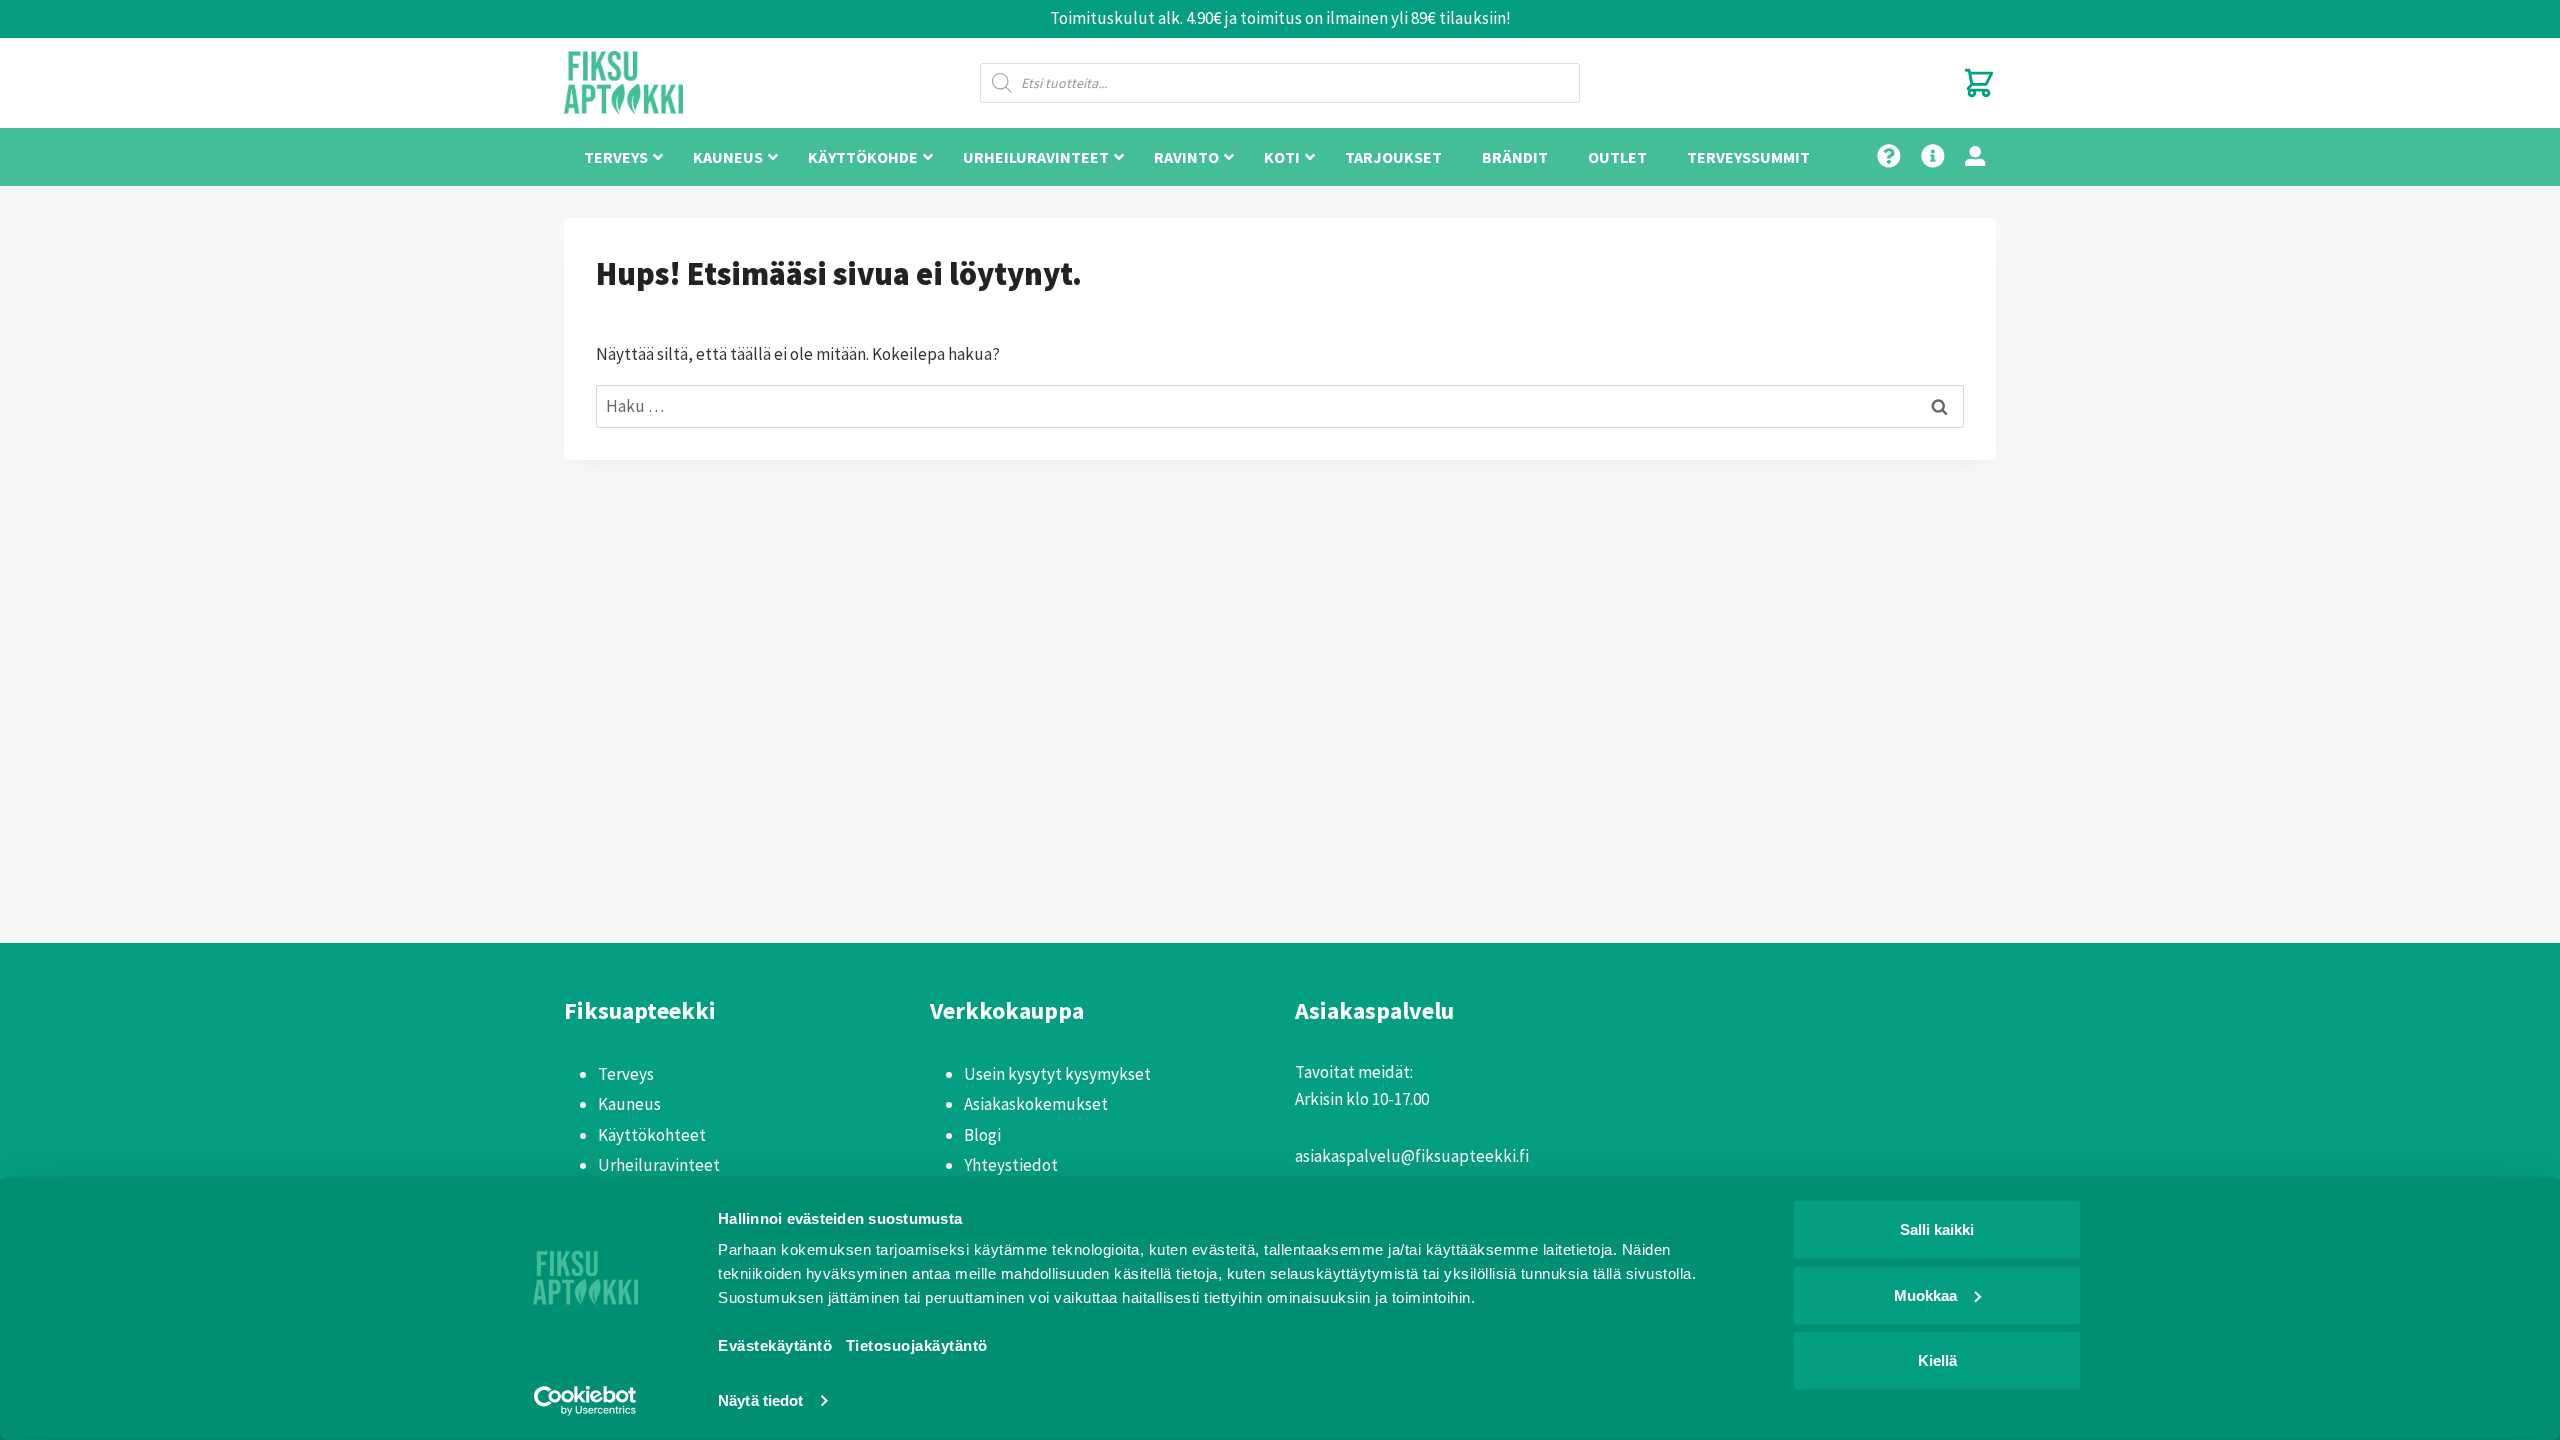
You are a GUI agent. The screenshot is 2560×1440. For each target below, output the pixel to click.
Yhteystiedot (1011, 1165)
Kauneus (629, 1104)
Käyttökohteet (652, 1135)
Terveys (626, 1074)
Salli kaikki (1937, 1229)
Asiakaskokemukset (1036, 1104)
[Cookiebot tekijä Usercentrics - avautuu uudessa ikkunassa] (585, 1401)
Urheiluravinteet (659, 1165)
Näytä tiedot (760, 1400)
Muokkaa (1925, 1294)
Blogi (982, 1135)
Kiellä (1937, 1360)
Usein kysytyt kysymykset (1057, 1074)
